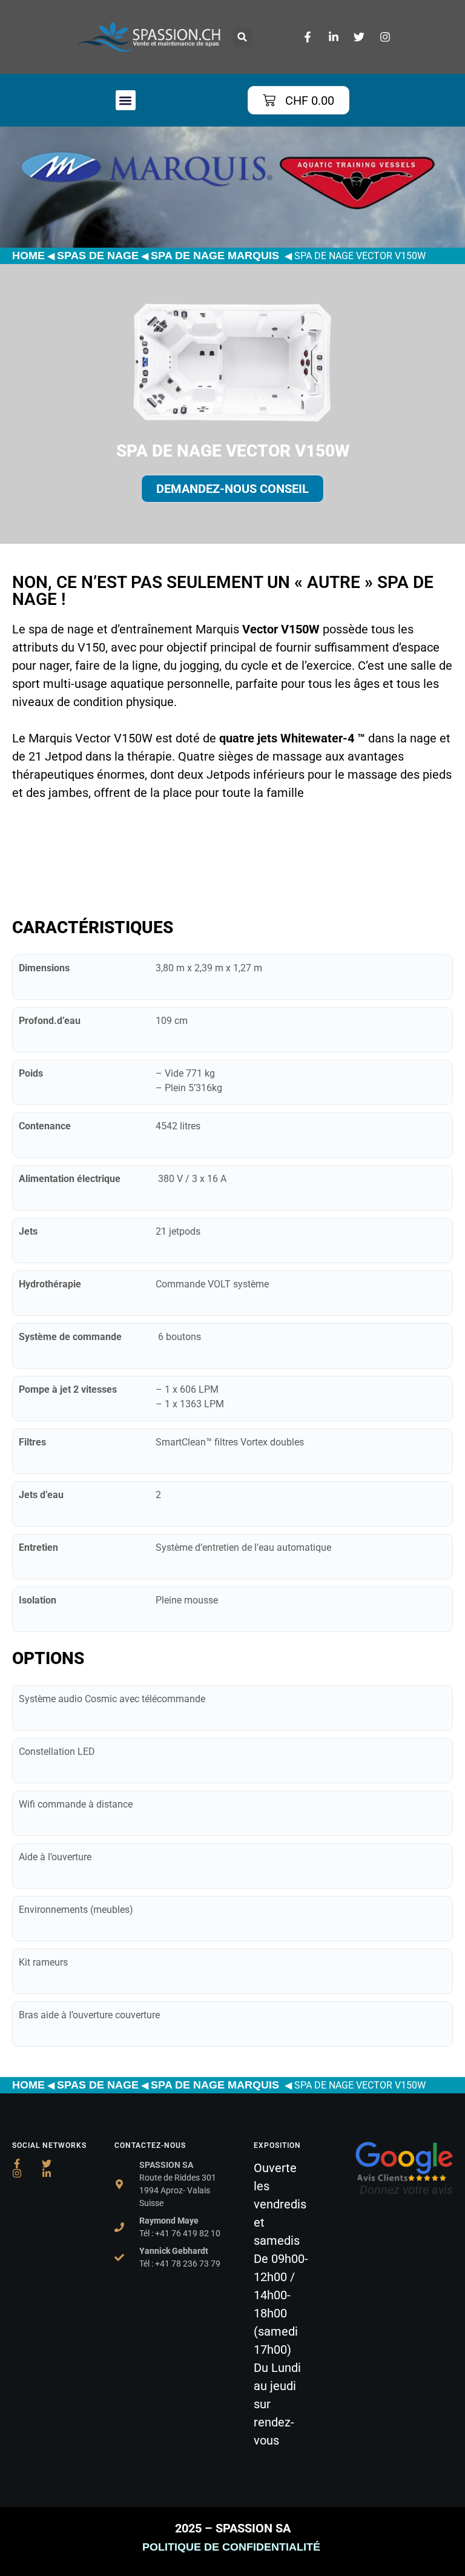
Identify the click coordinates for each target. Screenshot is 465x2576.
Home (28, 256)
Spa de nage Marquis (216, 256)
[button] (242, 37)
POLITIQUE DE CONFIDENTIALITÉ (233, 2547)
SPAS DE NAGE (98, 256)
